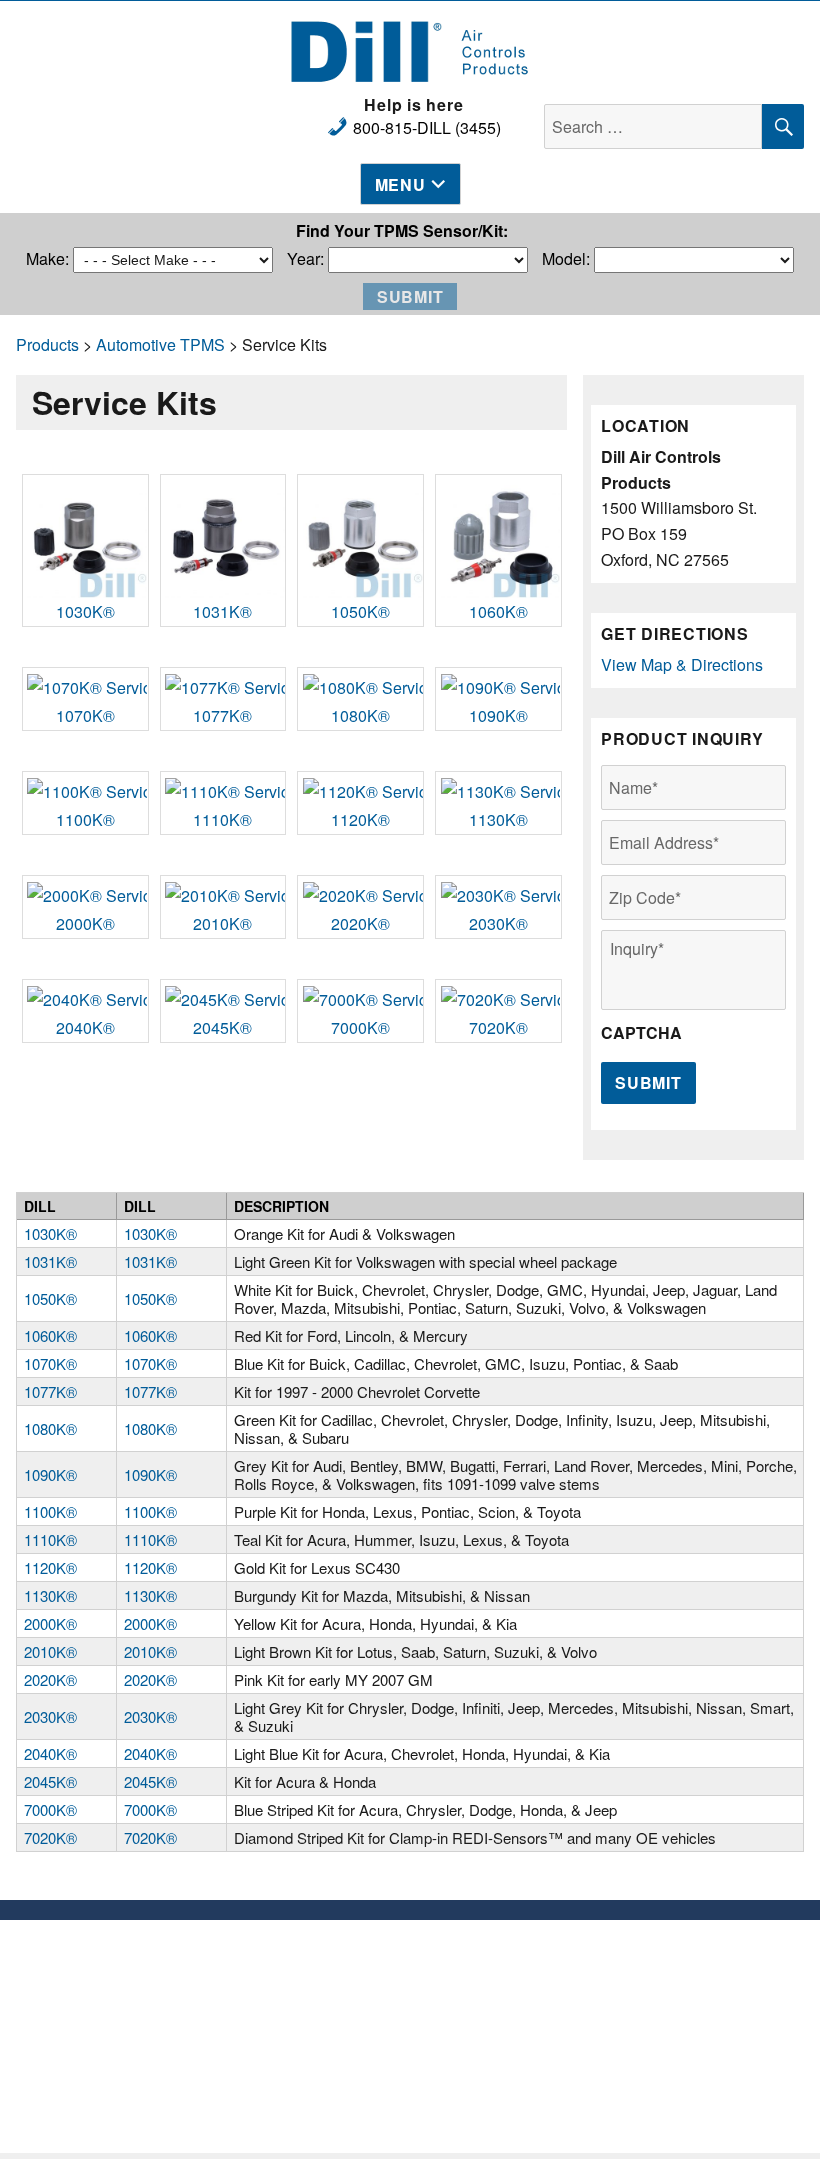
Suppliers (513, 1971)
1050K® (360, 611)
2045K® (222, 1027)
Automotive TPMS (160, 344)
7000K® (360, 1027)
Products (47, 344)
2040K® (85, 1027)
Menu (400, 184)
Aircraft (308, 2051)
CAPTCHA (641, 1033)
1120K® (360, 819)
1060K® (498, 611)
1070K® (85, 715)
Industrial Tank (307, 2071)
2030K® (498, 923)
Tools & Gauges (307, 2031)
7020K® (498, 1027)
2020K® (360, 923)
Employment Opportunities (513, 1951)
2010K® (222, 923)
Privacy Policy (513, 1991)
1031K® (222, 611)
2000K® (85, 923)
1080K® (360, 715)
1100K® (85, 819)
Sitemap (513, 2011)
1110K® (222, 819)
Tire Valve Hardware (308, 1971)
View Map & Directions (682, 664)
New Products (307, 1951)
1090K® (498, 715)
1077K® (222, 715)
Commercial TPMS (308, 2011)
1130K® (498, 819)
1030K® (85, 611)
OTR (308, 2091)
